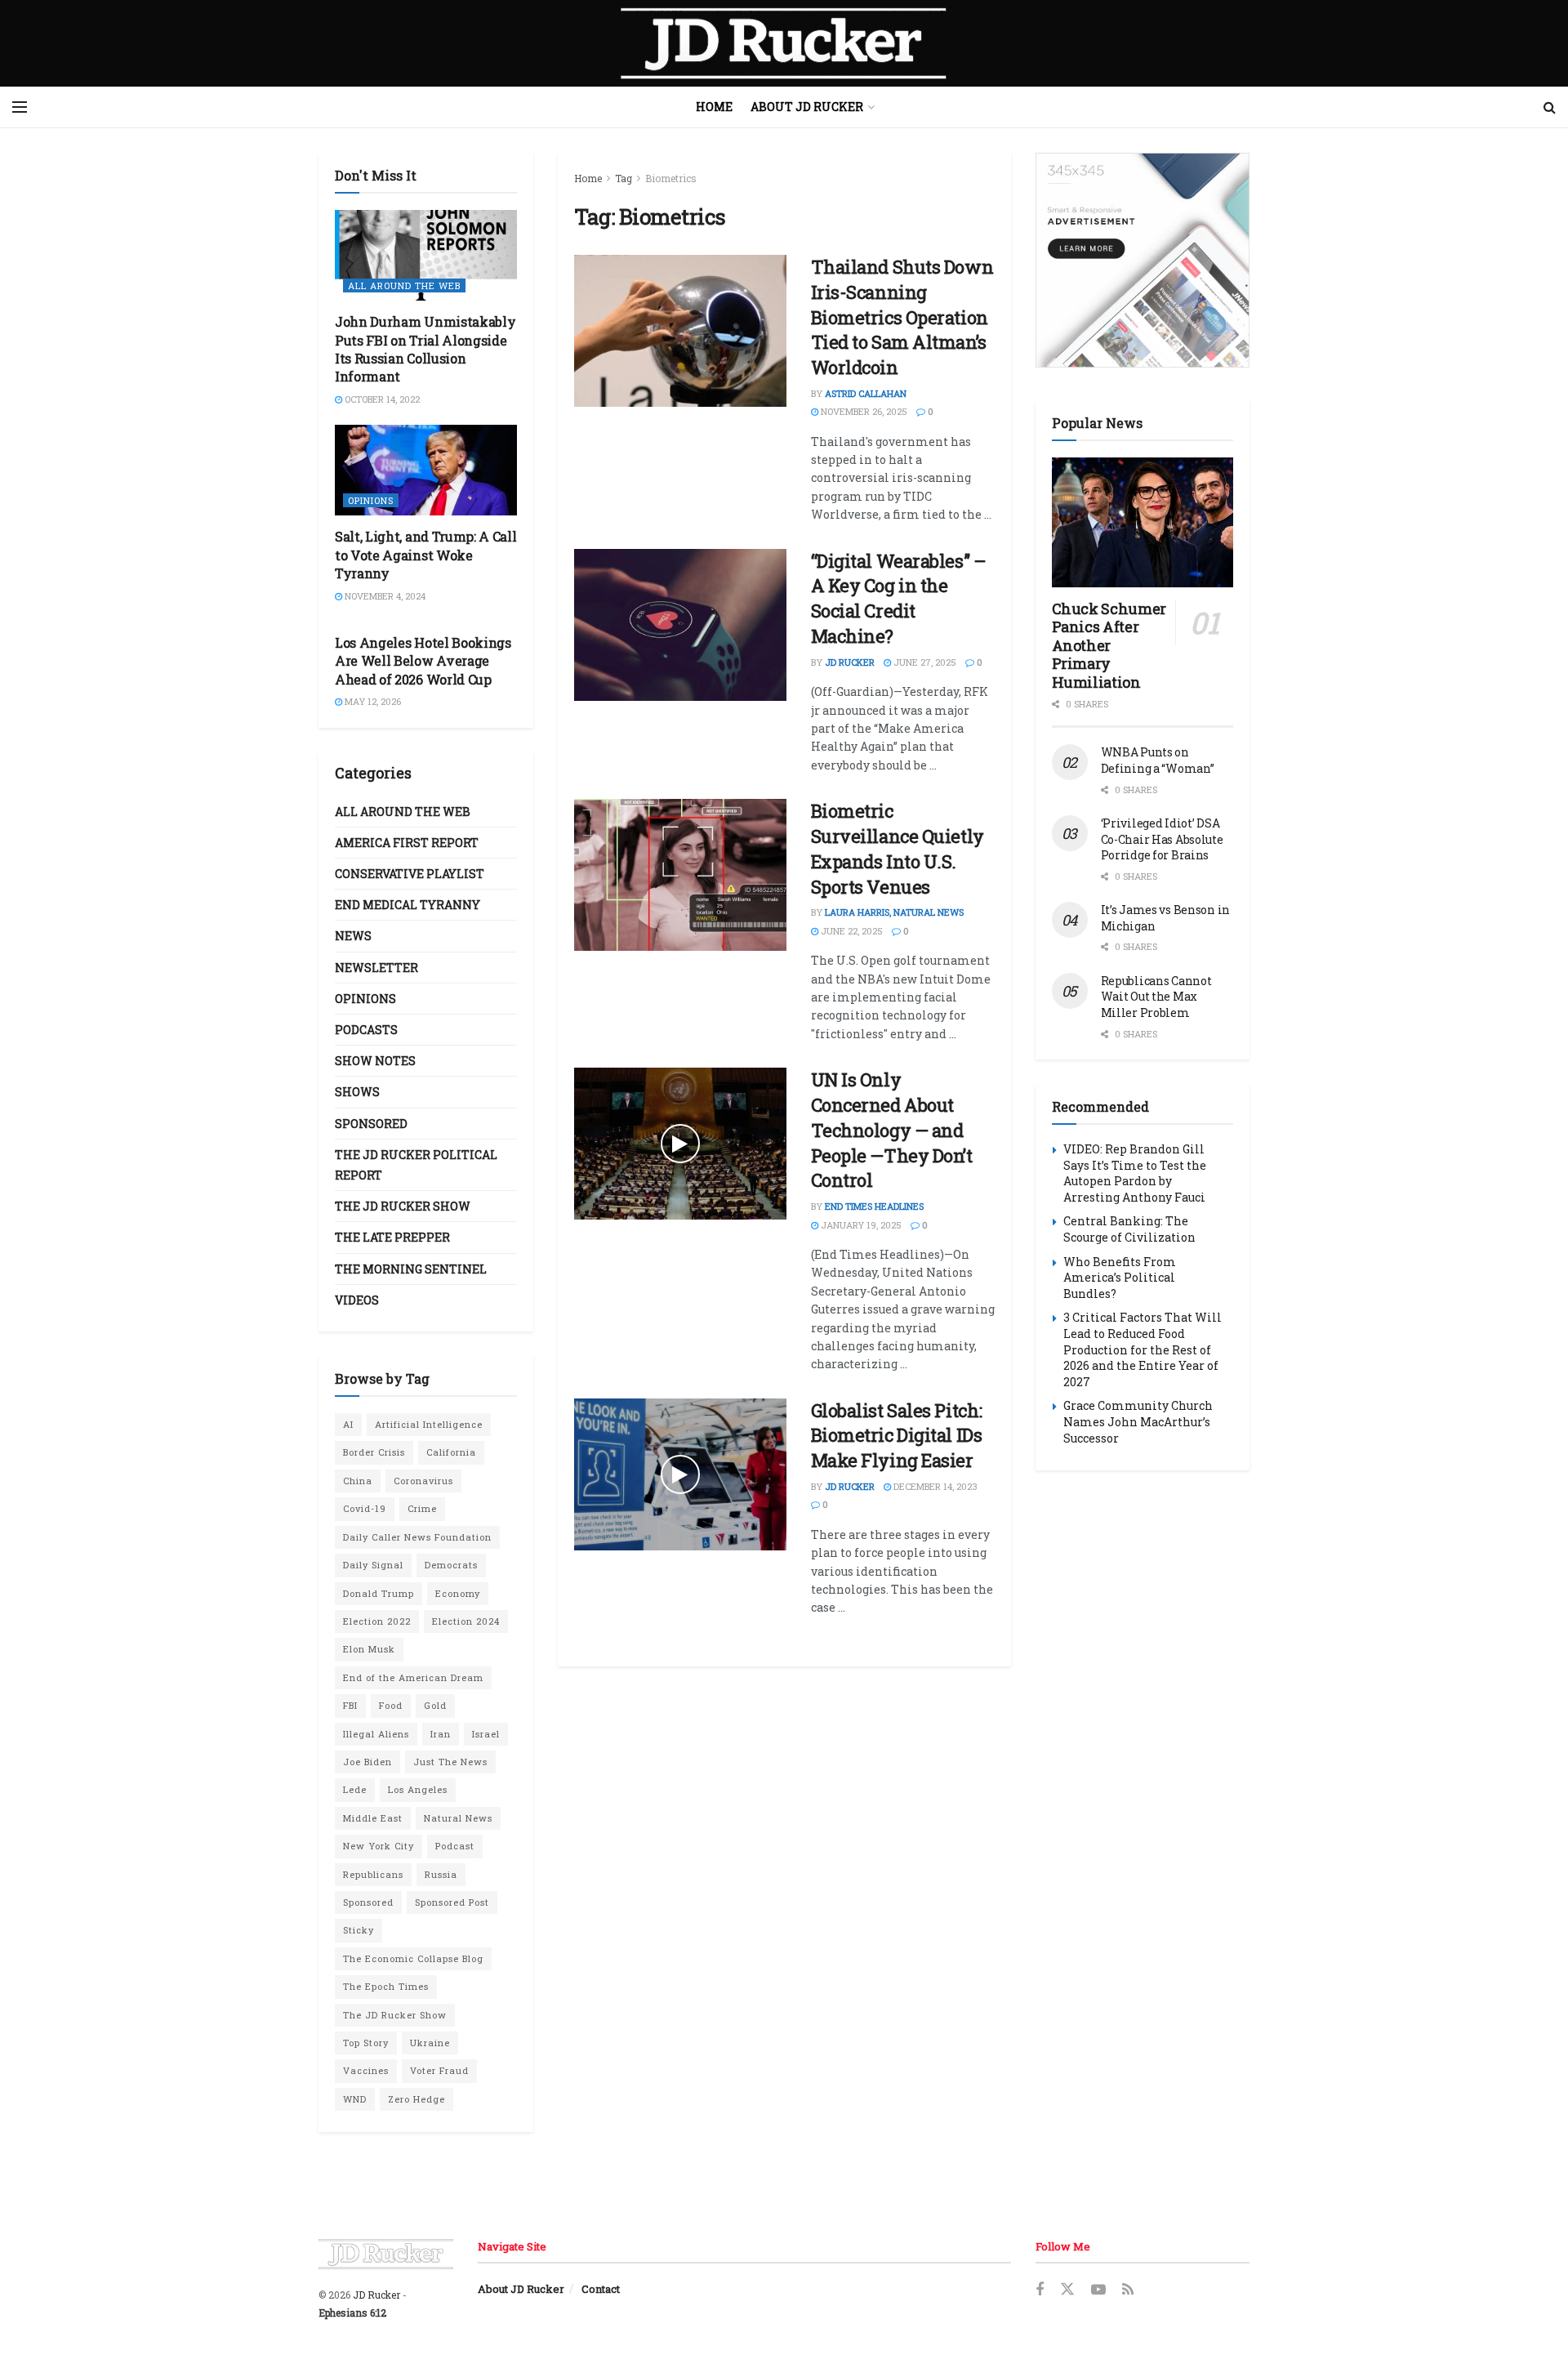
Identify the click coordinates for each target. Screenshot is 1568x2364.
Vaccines (366, 2070)
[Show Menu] (20, 107)
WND (355, 2099)
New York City (379, 1846)
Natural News (458, 1818)
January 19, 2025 (860, 1225)
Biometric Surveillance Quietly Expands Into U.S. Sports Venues (898, 848)
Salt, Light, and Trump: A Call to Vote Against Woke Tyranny (425, 555)
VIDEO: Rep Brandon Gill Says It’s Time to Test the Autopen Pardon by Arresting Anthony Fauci (1135, 1173)
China (358, 1481)
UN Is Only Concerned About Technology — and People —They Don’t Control (892, 1130)
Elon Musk (369, 1649)
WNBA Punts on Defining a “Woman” (1158, 760)
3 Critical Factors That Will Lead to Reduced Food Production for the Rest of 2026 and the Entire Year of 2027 (1143, 1349)
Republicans (373, 1874)
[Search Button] (1550, 107)
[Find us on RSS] (1128, 2290)
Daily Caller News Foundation (417, 1537)
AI (348, 1424)
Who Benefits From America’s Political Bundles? (1120, 1278)
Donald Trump (379, 1593)
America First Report (407, 843)
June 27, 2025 (924, 662)
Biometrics (671, 178)
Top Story (366, 2043)
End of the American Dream (413, 1677)
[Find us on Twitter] (1067, 2290)
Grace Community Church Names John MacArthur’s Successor (1138, 1421)
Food (391, 1705)
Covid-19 (365, 1508)
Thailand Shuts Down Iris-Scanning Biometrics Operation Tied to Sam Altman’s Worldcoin (902, 317)
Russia (441, 1874)
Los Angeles (418, 1789)
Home (714, 107)
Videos (357, 1300)
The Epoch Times (386, 1986)
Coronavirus (423, 1481)
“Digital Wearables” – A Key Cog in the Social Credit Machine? (899, 598)
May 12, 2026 (372, 701)
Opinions (371, 500)
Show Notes (375, 1061)
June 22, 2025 (851, 931)
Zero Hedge (416, 2099)
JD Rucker (850, 662)
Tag (624, 178)
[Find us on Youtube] (1098, 2290)
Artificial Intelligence (429, 1424)
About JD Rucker (807, 107)
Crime (422, 1508)
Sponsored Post (452, 1902)
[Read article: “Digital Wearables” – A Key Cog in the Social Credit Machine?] (680, 625)
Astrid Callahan (866, 393)
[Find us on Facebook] (1040, 2290)
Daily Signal (373, 1565)
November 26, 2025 (863, 411)
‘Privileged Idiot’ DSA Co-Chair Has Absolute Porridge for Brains (1162, 839)
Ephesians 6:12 (352, 2313)
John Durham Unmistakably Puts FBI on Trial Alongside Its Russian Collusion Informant (425, 349)
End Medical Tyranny (408, 905)
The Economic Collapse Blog (413, 1958)
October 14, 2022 (381, 399)
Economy (458, 1593)
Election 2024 (466, 1621)
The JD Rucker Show (403, 1206)
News (353, 936)
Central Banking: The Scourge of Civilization (1129, 1229)
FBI (350, 1705)
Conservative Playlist (410, 874)
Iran (441, 1734)
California (451, 1452)
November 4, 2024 (384, 596)
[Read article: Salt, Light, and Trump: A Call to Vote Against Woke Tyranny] (426, 470)
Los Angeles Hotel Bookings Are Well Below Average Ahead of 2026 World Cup (423, 661)
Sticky (359, 1930)
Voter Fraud (439, 2070)
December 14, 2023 (934, 1486)
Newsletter (376, 968)
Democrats (451, 1565)
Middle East (373, 1818)
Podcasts (366, 1030)
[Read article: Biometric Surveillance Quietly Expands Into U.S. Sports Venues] (680, 875)
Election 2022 (377, 1621)
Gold (435, 1705)
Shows (357, 1092)
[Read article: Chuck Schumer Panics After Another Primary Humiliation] (1143, 522)
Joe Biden (367, 1762)
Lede (355, 1789)
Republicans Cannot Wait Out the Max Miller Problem (1156, 997)
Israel (486, 1734)
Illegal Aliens (376, 1734)
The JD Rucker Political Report (416, 1165)
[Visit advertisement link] (1143, 260)
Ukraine (430, 2043)
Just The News (450, 1762)
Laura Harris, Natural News (894, 912)
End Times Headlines (874, 1206)
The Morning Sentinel (411, 1269)
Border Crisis (374, 1452)
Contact (601, 2289)
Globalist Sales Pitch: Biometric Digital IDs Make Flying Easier (897, 1436)
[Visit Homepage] (784, 43)
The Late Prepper (392, 1237)
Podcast (455, 1846)
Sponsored (371, 1124)
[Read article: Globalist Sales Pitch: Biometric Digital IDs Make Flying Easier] (680, 1474)
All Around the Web (404, 285)
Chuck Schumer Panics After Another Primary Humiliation (1109, 645)
